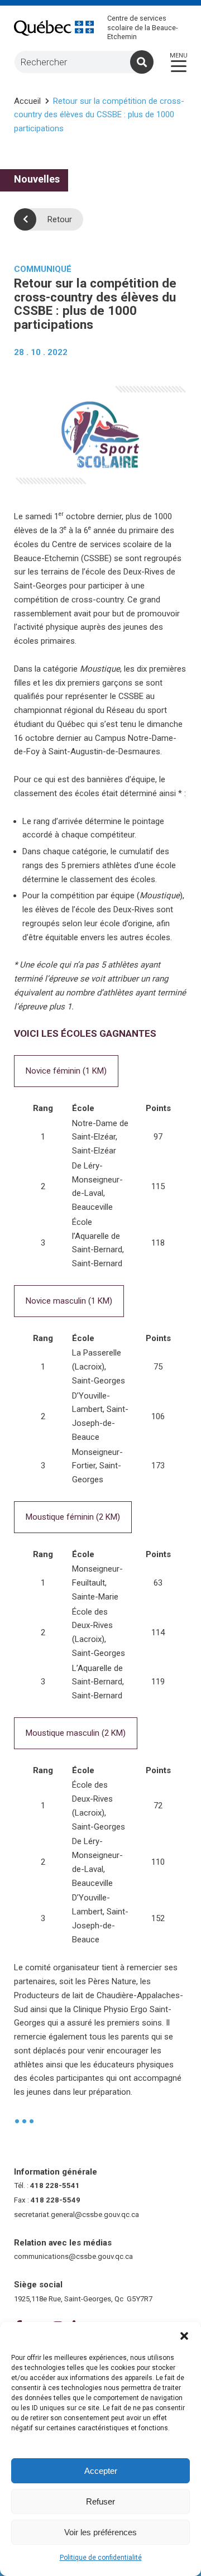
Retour (60, 219)
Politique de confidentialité (101, 2558)
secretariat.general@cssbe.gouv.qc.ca (76, 2215)
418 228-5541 (55, 2185)
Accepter (101, 2471)
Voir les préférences (100, 2532)
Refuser (100, 2501)
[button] (184, 2336)
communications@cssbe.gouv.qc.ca (73, 2256)
